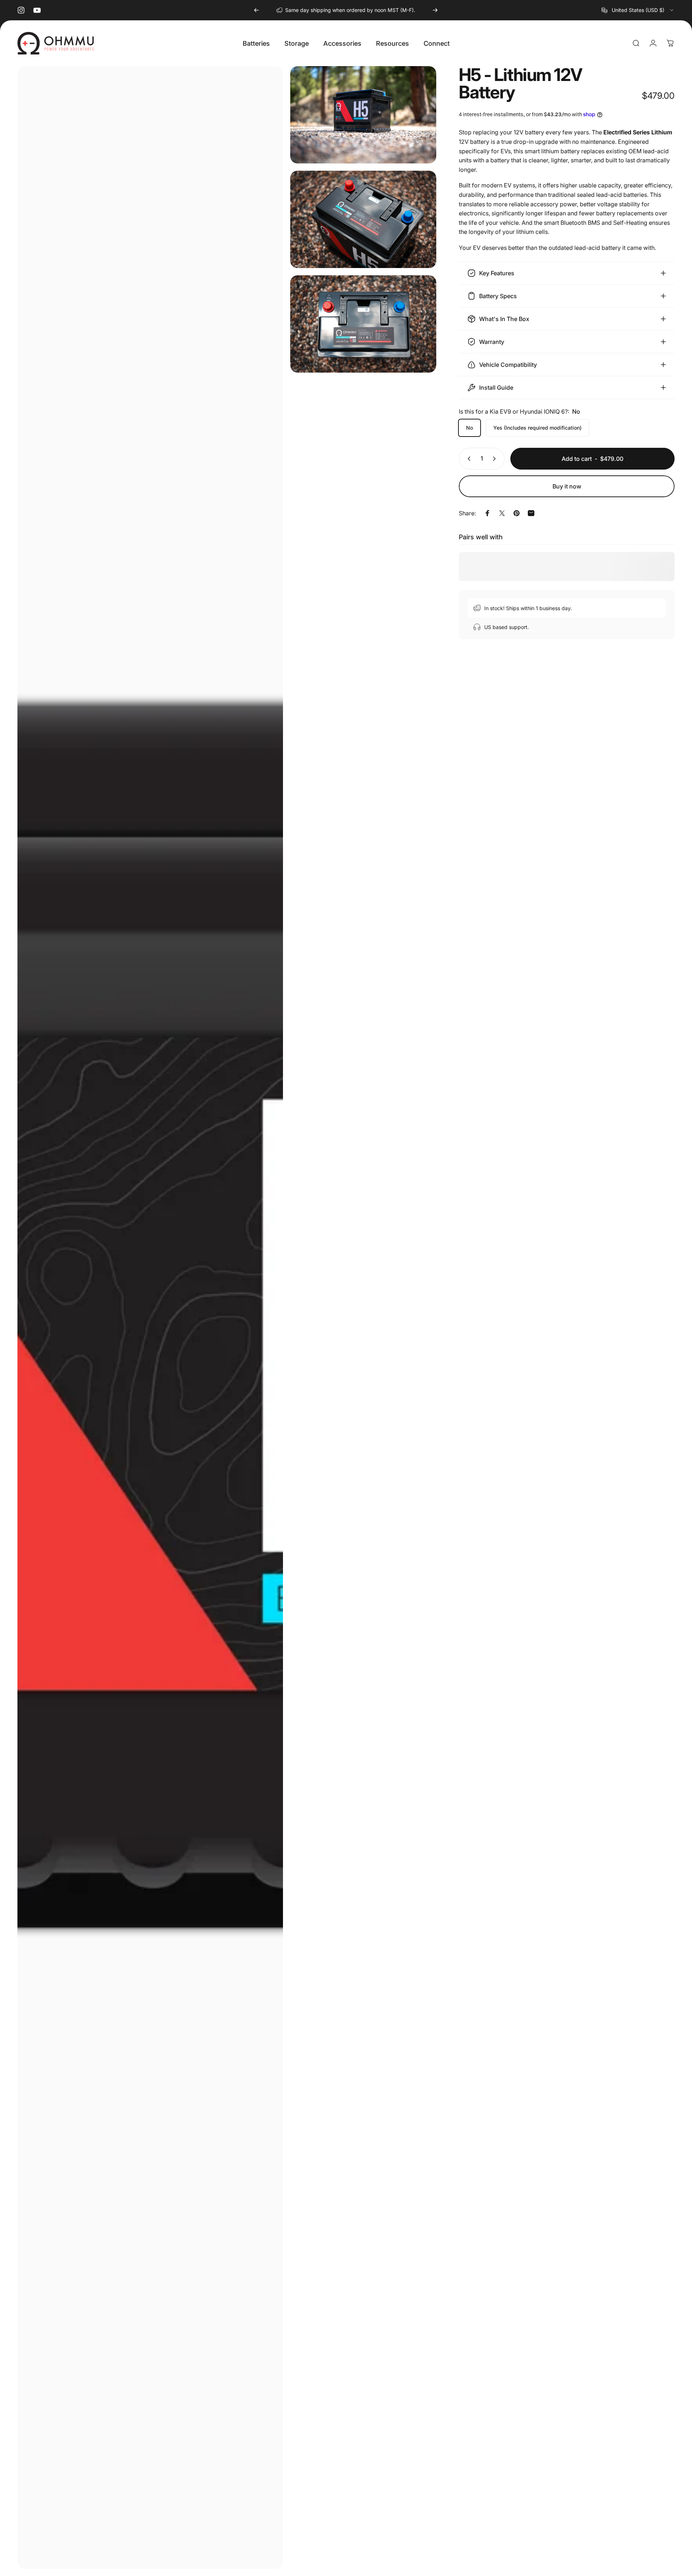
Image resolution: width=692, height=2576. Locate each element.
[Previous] (256, 10)
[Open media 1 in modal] (150, 1317)
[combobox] (638, 10)
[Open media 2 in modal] (363, 115)
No (470, 428)
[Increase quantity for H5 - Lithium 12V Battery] (496, 459)
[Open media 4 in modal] (363, 324)
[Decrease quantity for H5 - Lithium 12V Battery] (468, 459)
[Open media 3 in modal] (363, 219)
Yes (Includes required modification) (537, 428)
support (372, 10)
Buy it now (567, 486)
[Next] (435, 10)
